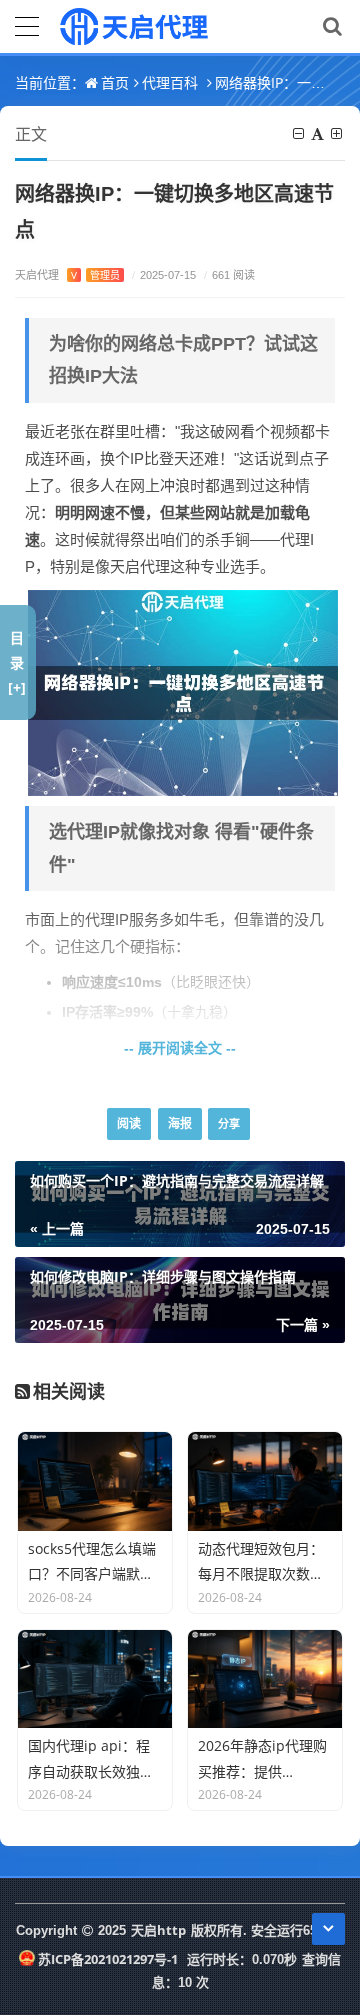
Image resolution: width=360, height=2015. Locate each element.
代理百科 (170, 82)
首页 (115, 82)
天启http (158, 1930)
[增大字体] (338, 133)
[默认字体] (319, 133)
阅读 (129, 1123)
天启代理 (67, 274)
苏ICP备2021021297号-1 (107, 1959)
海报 (180, 1123)
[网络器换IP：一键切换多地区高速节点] (183, 691)
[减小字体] (300, 133)
